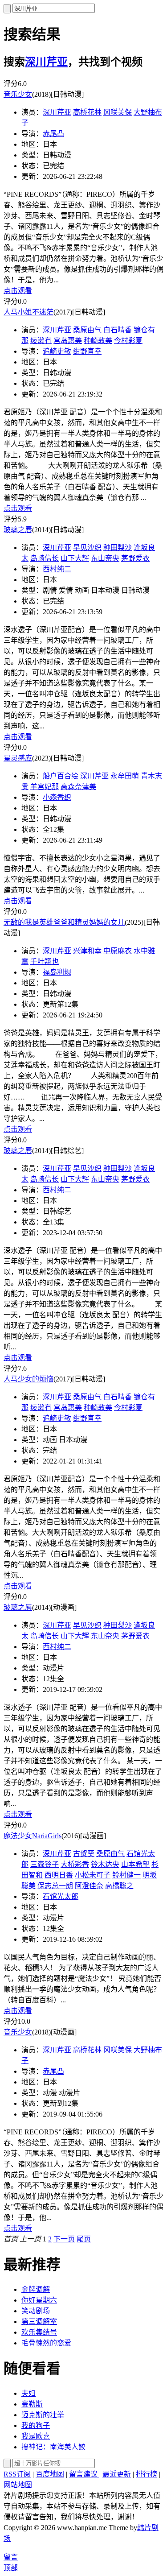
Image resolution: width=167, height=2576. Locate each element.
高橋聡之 (119, 1886)
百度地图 (50, 2474)
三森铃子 (45, 1864)
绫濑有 (41, 341)
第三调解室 (39, 2322)
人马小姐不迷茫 (29, 312)
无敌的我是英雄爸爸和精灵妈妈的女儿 (64, 922)
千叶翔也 (45, 961)
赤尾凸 (53, 134)
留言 (11, 2557)
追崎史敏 (57, 351)
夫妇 (29, 2393)
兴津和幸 (87, 951)
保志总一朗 (55, 1886)
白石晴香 (118, 330)
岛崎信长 (45, 558)
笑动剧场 (36, 2311)
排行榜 (147, 2474)
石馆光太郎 (61, 1896)
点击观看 (18, 291)
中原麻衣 (118, 951)
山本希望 (135, 1864)
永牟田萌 (125, 776)
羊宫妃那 (45, 787)
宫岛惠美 (68, 341)
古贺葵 (84, 1854)
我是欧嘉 (36, 2436)
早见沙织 (87, 548)
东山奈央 (105, 558)
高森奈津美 (78, 787)
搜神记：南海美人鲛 (53, 2447)
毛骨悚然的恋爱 (46, 2343)
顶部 (11, 2568)
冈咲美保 (118, 112)
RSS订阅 (17, 2474)
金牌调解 (36, 2289)
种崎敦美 (98, 341)
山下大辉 (75, 558)
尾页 (84, 2239)
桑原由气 (87, 330)
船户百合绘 (61, 776)
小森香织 (57, 797)
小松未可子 (93, 1875)
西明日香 (59, 1875)
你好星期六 (39, 2300)
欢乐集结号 (39, 2332)
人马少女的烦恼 (29, 1379)
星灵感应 (18, 758)
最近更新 (117, 2474)
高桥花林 (87, 112)
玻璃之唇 (18, 530)
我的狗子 (36, 2425)
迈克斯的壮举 (43, 2415)
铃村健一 (126, 1875)
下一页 (64, 2239)
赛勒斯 (32, 2404)
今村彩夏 (128, 341)
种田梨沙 (118, 548)
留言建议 (84, 2474)
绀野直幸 (87, 351)
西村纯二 (57, 569)
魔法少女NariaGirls (33, 1836)
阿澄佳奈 (89, 1886)
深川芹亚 (46, 62)
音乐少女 (18, 94)
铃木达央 (105, 1864)
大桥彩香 (75, 1864)
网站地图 (18, 2485)
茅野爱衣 (135, 558)
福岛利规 (57, 972)
